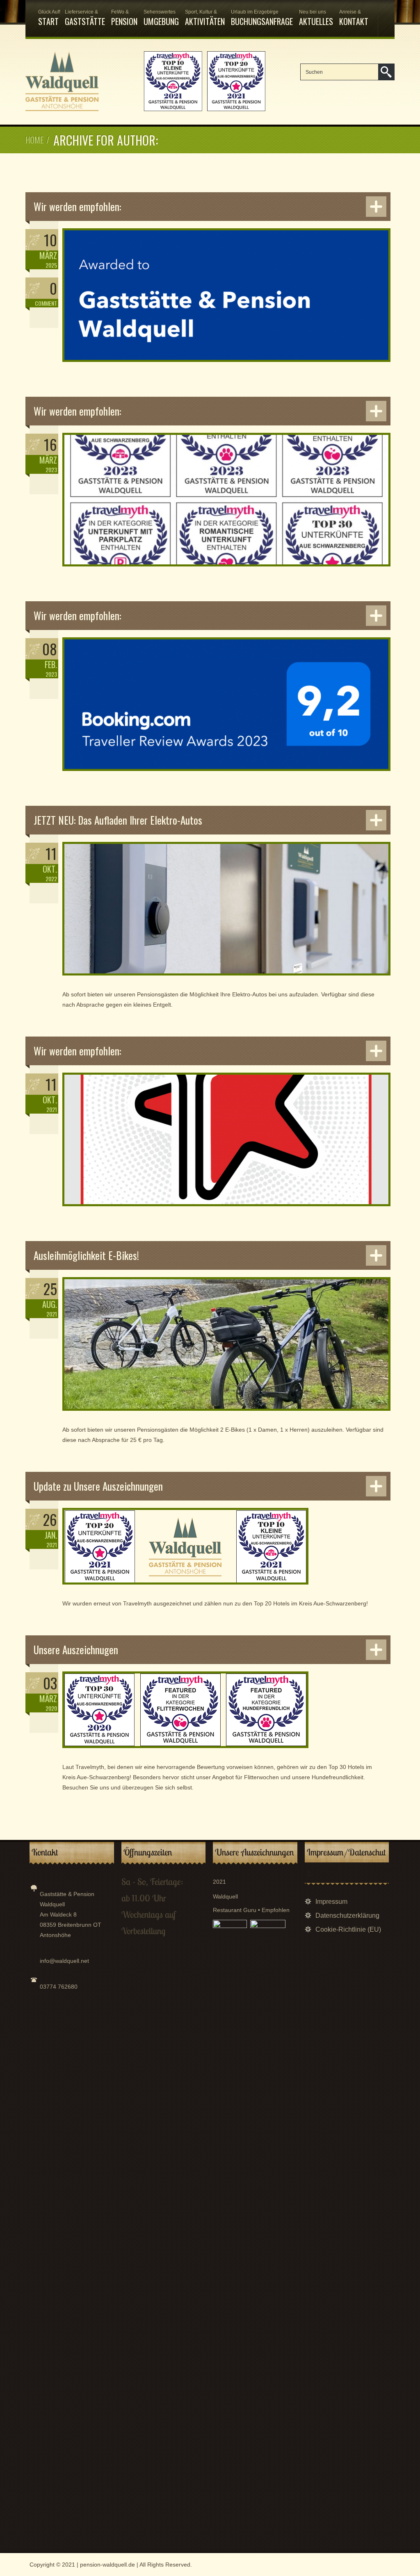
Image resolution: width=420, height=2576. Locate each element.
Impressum (331, 1902)
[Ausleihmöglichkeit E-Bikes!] (226, 1415)
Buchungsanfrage (262, 18)
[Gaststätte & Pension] (145, 109)
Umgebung (161, 18)
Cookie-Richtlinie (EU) (348, 1929)
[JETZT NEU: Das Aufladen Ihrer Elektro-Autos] (226, 980)
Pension (124, 18)
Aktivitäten (205, 18)
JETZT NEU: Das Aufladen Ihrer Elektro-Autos (118, 820)
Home (34, 140)
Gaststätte (85, 18)
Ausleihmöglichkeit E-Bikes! (86, 1255)
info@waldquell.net (64, 1961)
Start (48, 18)
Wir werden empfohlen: (77, 206)
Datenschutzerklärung (347, 1916)
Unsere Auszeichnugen (76, 1650)
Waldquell (225, 1896)
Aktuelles (316, 18)
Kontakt (354, 18)
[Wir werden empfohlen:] (226, 366)
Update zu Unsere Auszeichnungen (98, 1486)
